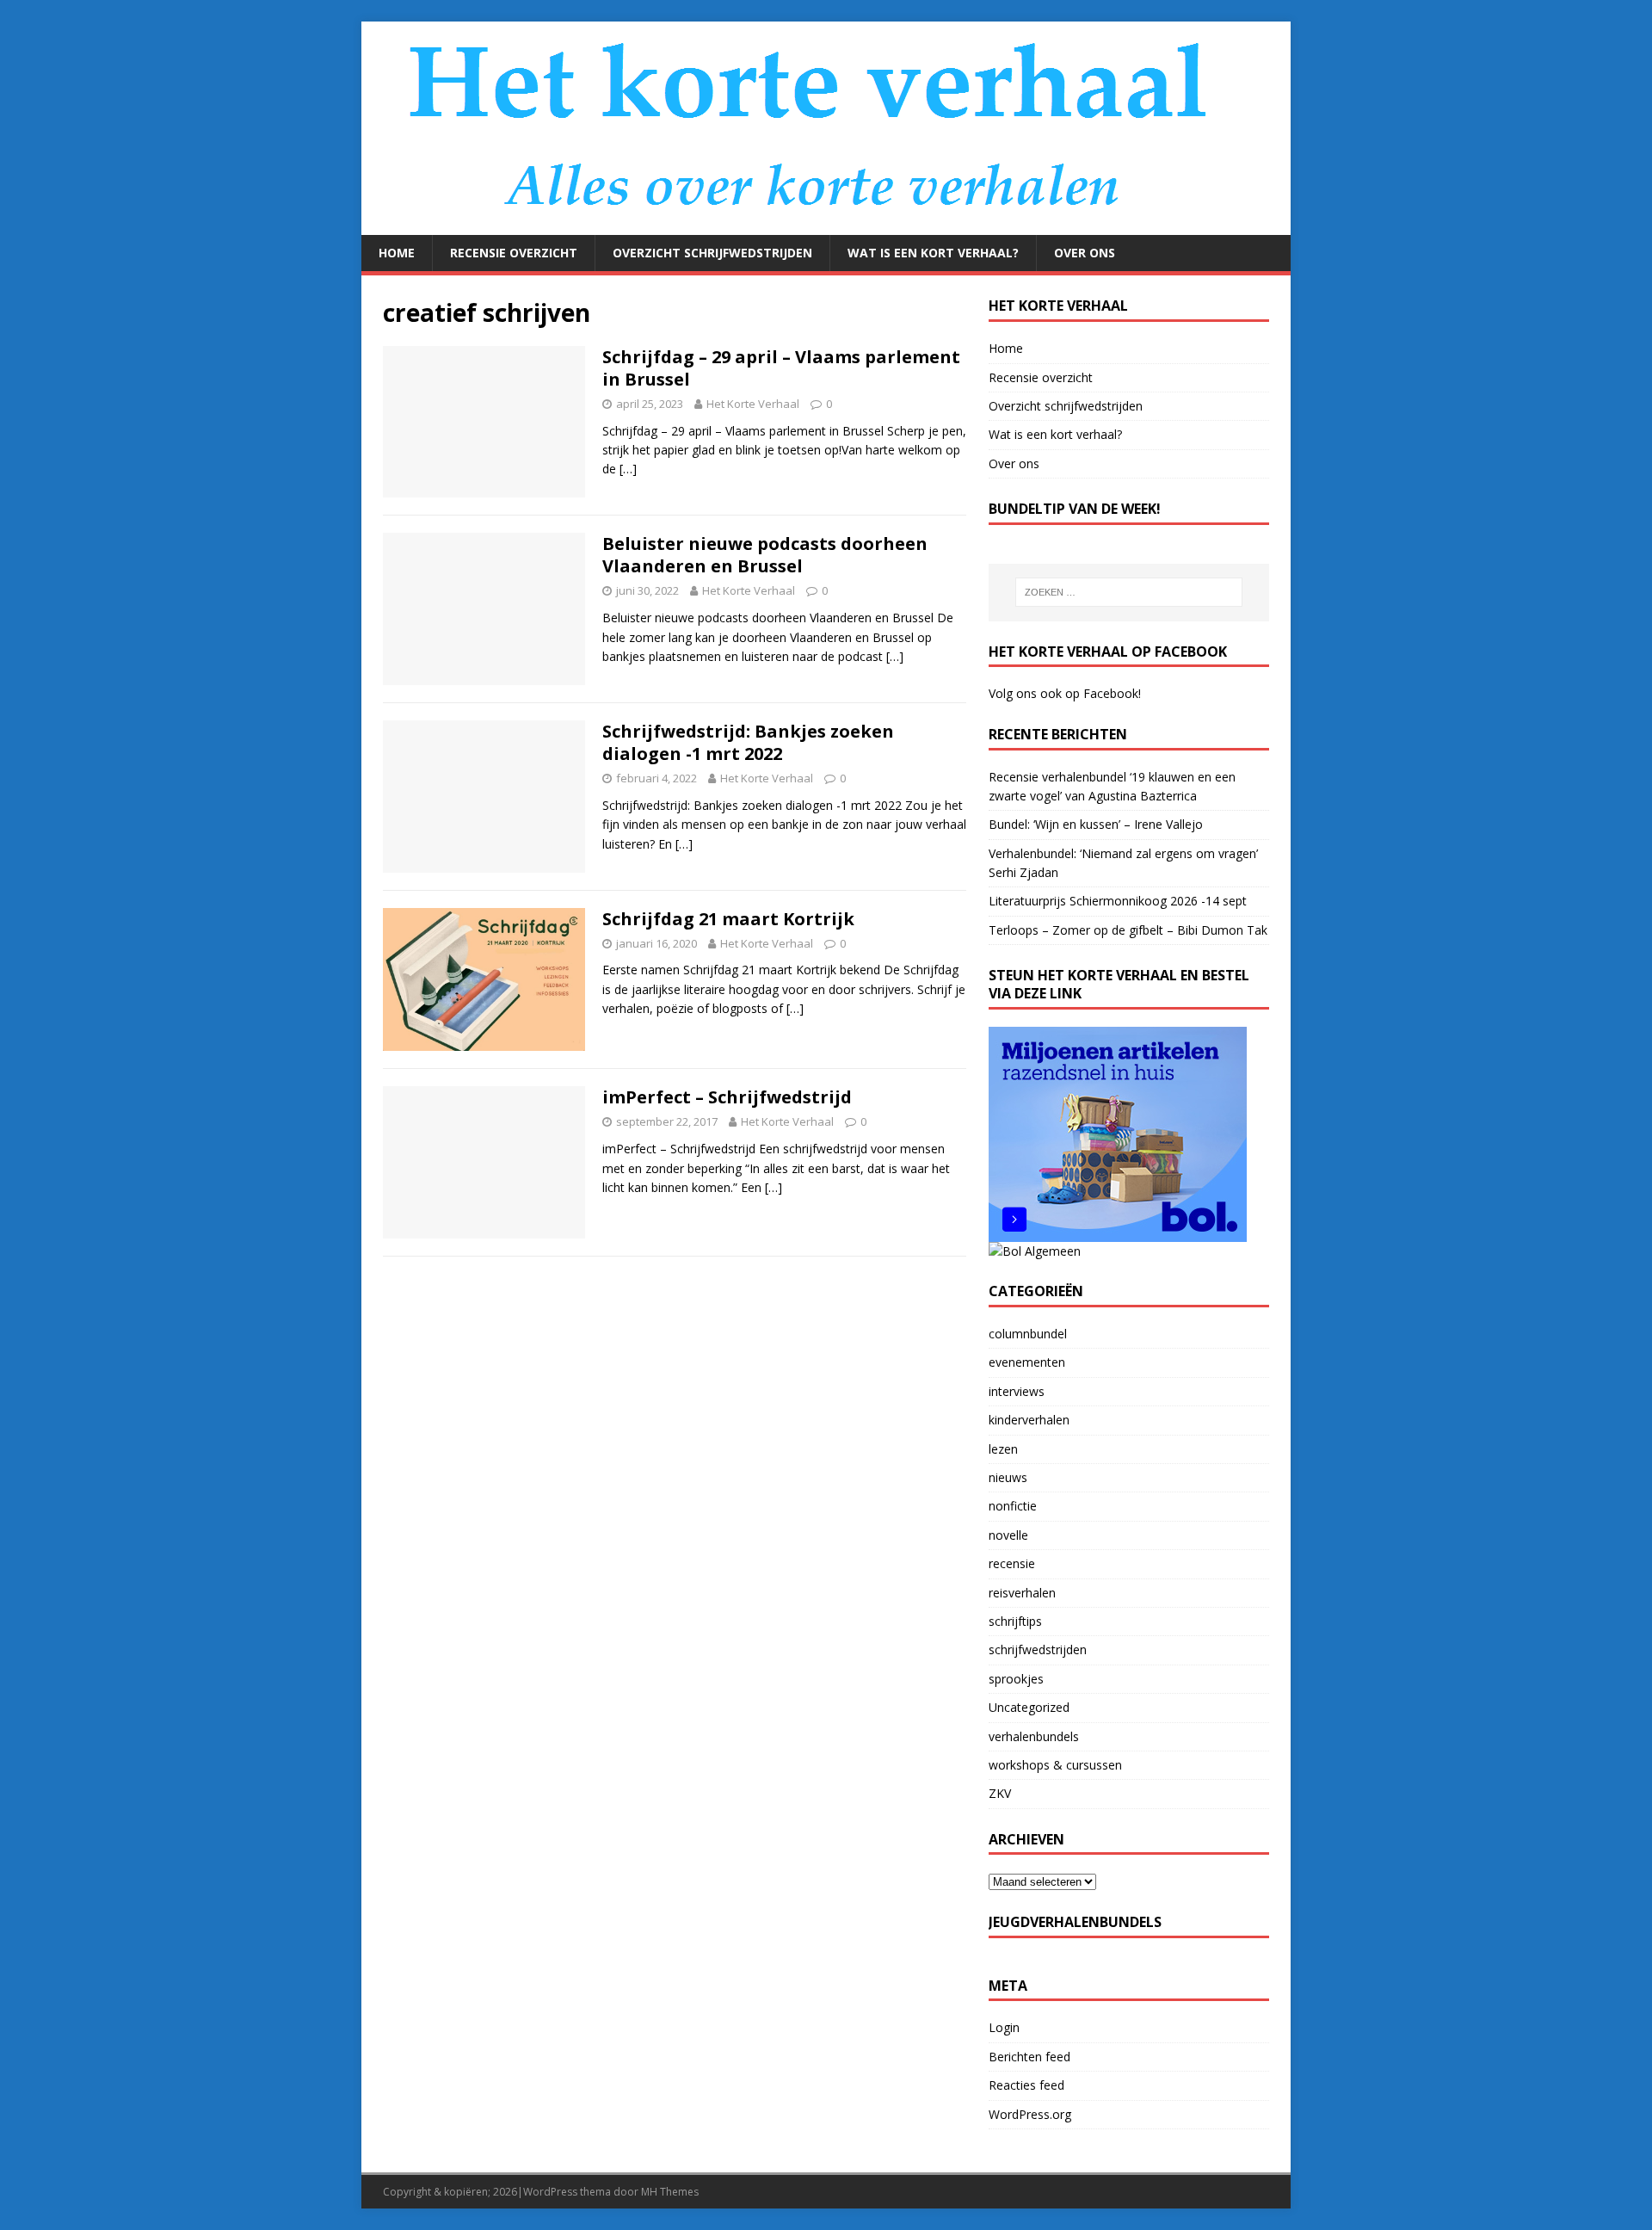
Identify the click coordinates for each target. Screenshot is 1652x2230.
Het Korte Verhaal (753, 404)
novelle (1008, 1535)
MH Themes (670, 2192)
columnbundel (1028, 1334)
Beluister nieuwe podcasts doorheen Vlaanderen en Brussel (765, 555)
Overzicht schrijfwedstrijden (712, 253)
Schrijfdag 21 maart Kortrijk (728, 919)
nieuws (1008, 1477)
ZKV (1000, 1793)
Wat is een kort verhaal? (933, 253)
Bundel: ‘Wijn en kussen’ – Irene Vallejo (1096, 824)
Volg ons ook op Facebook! (1065, 693)
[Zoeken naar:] (1129, 592)
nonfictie (1013, 1506)
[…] (628, 469)
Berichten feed (1029, 2057)
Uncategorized (1029, 1707)
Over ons (1085, 253)
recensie (1012, 1563)
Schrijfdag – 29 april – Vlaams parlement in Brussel (781, 368)
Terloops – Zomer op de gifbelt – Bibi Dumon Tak (1128, 930)
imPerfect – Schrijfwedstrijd (727, 1097)
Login (1004, 2027)
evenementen (1027, 1362)
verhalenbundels (1034, 1736)
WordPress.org (1030, 2114)
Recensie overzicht (514, 253)
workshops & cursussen (1055, 1765)
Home (397, 253)
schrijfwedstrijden (1038, 1649)
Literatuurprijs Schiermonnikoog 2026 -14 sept (1118, 901)
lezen (1003, 1449)
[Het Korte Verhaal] (818, 225)
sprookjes (1016, 1679)
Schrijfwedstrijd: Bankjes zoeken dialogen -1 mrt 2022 (748, 742)
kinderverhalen (1029, 1420)
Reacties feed (1026, 2085)
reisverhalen (1022, 1593)
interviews (1017, 1391)
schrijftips (1015, 1621)
